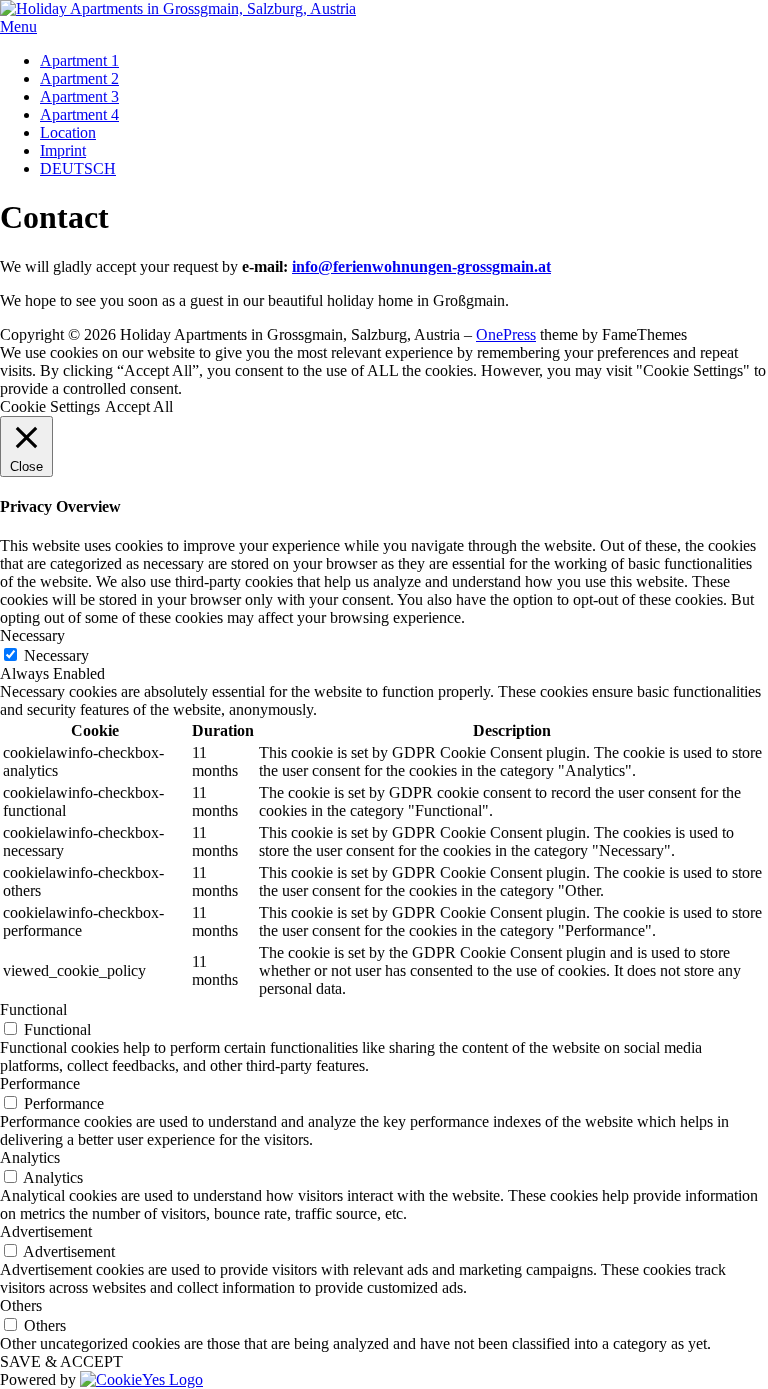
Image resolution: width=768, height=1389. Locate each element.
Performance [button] (40, 1083)
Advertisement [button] (46, 1231)
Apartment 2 (79, 78)
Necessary (56, 655)
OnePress (506, 334)
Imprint (63, 150)
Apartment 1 (79, 60)
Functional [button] (33, 1009)
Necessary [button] (32, 635)
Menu (18, 26)
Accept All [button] (139, 406)
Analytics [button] (30, 1157)
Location (68, 132)
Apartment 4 (79, 114)
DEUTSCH (78, 168)
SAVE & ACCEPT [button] (61, 1361)
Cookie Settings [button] (50, 406)
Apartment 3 (79, 96)
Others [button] (21, 1305)
